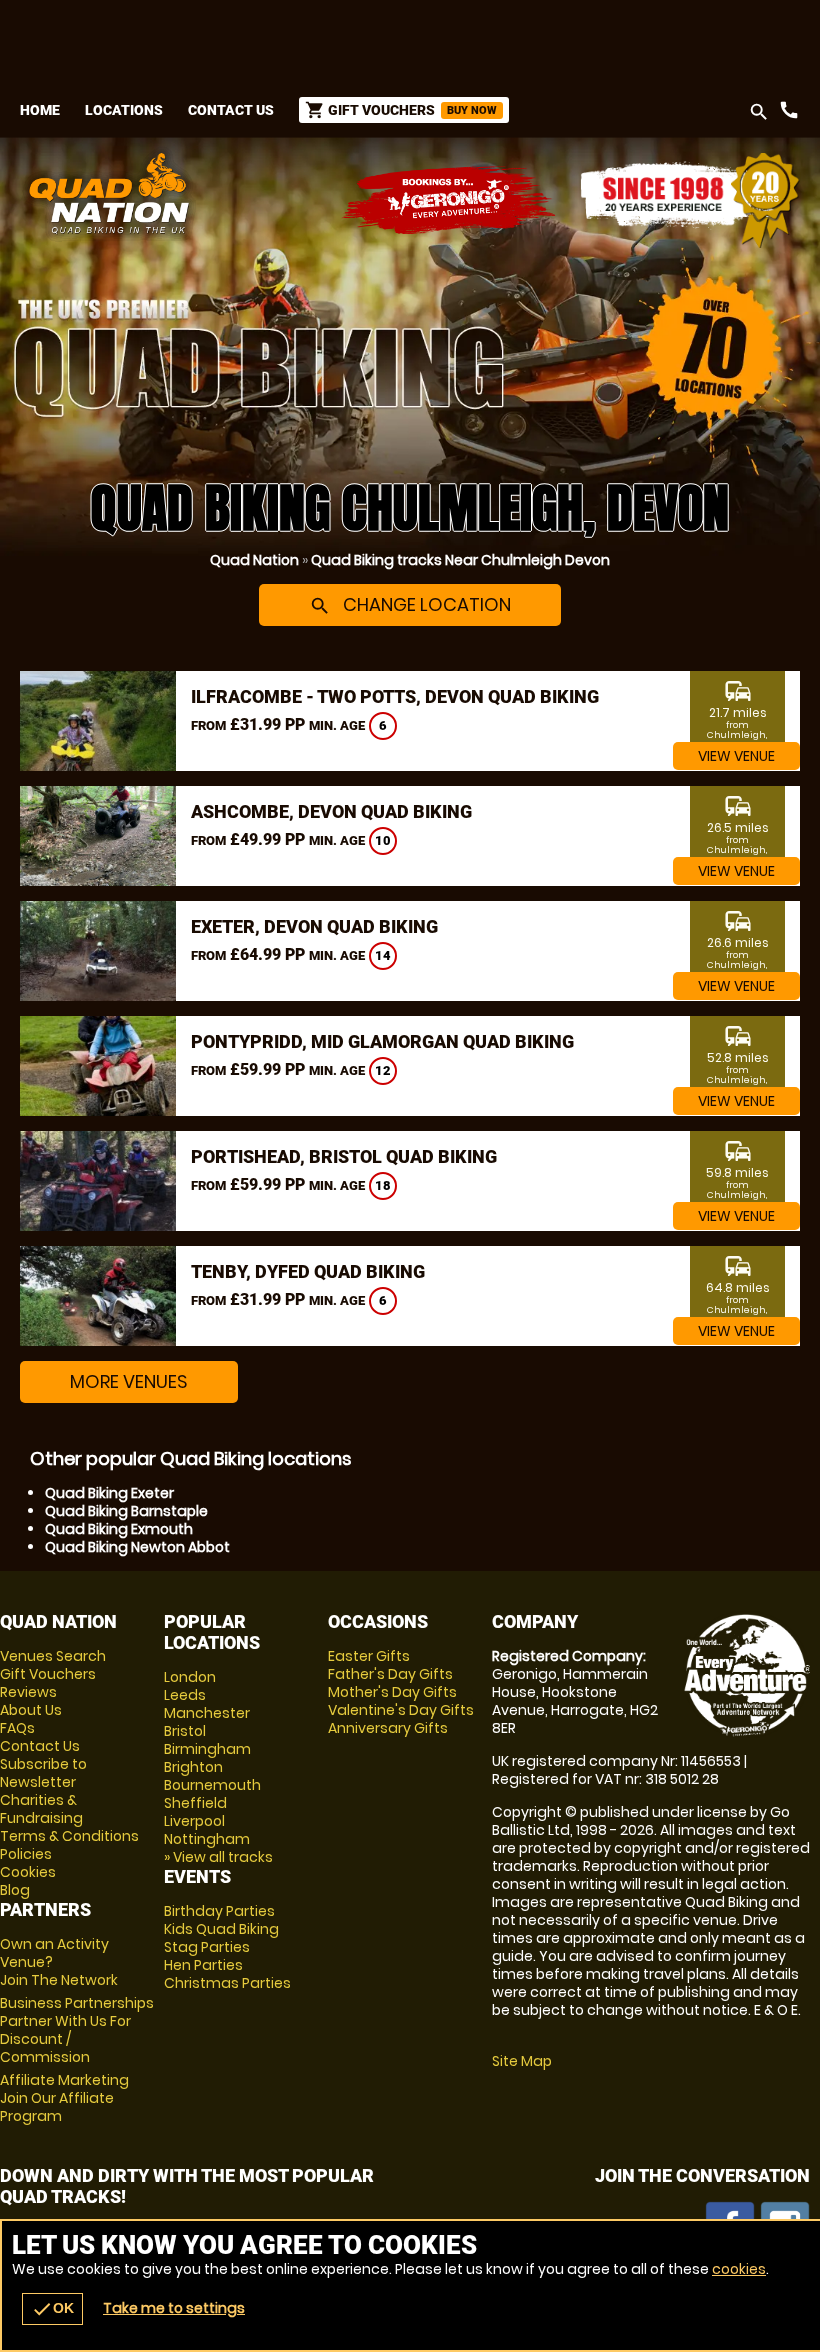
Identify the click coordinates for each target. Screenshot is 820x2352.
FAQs (17, 1728)
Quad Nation (254, 560)
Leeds (185, 1695)
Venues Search (53, 1656)
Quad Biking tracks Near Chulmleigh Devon (460, 560)
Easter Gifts (369, 1656)
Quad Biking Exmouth (119, 1529)
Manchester (207, 1713)
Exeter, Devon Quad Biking (314, 926)
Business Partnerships (77, 2030)
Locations (124, 110)
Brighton (193, 1767)
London (190, 1677)
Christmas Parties (227, 1983)
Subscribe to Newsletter (43, 1773)
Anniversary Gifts (388, 1728)
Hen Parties (203, 1965)
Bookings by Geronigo (450, 200)
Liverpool (194, 1821)
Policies (26, 1854)
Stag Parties (207, 1947)
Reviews (28, 1692)
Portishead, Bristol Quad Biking (344, 1156)
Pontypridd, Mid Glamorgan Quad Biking (382, 1041)
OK (52, 2309)
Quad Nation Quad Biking (273, 193)
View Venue (736, 756)
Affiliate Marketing (64, 2098)
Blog (15, 1890)
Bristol (185, 1731)
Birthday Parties (219, 1911)
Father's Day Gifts (390, 1674)
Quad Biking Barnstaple (126, 1511)
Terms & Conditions (69, 1836)
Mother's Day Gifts (392, 1692)
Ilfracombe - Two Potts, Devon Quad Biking (395, 696)
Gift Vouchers (48, 1674)
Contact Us (231, 110)
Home (40, 110)
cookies (739, 2269)
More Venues (129, 1381)
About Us (31, 1710)
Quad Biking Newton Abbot (137, 1547)
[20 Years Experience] (690, 200)
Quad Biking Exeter (109, 1493)
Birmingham (207, 1749)
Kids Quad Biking (221, 1929)
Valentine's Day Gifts (401, 1710)
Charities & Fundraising (41, 1809)
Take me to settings (174, 2308)
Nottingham (207, 1839)
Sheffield (195, 1803)
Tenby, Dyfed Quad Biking (308, 1271)
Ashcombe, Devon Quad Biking (331, 811)
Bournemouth (212, 1785)
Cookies (28, 1872)
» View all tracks (218, 1857)
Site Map (522, 2061)
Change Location (410, 604)
